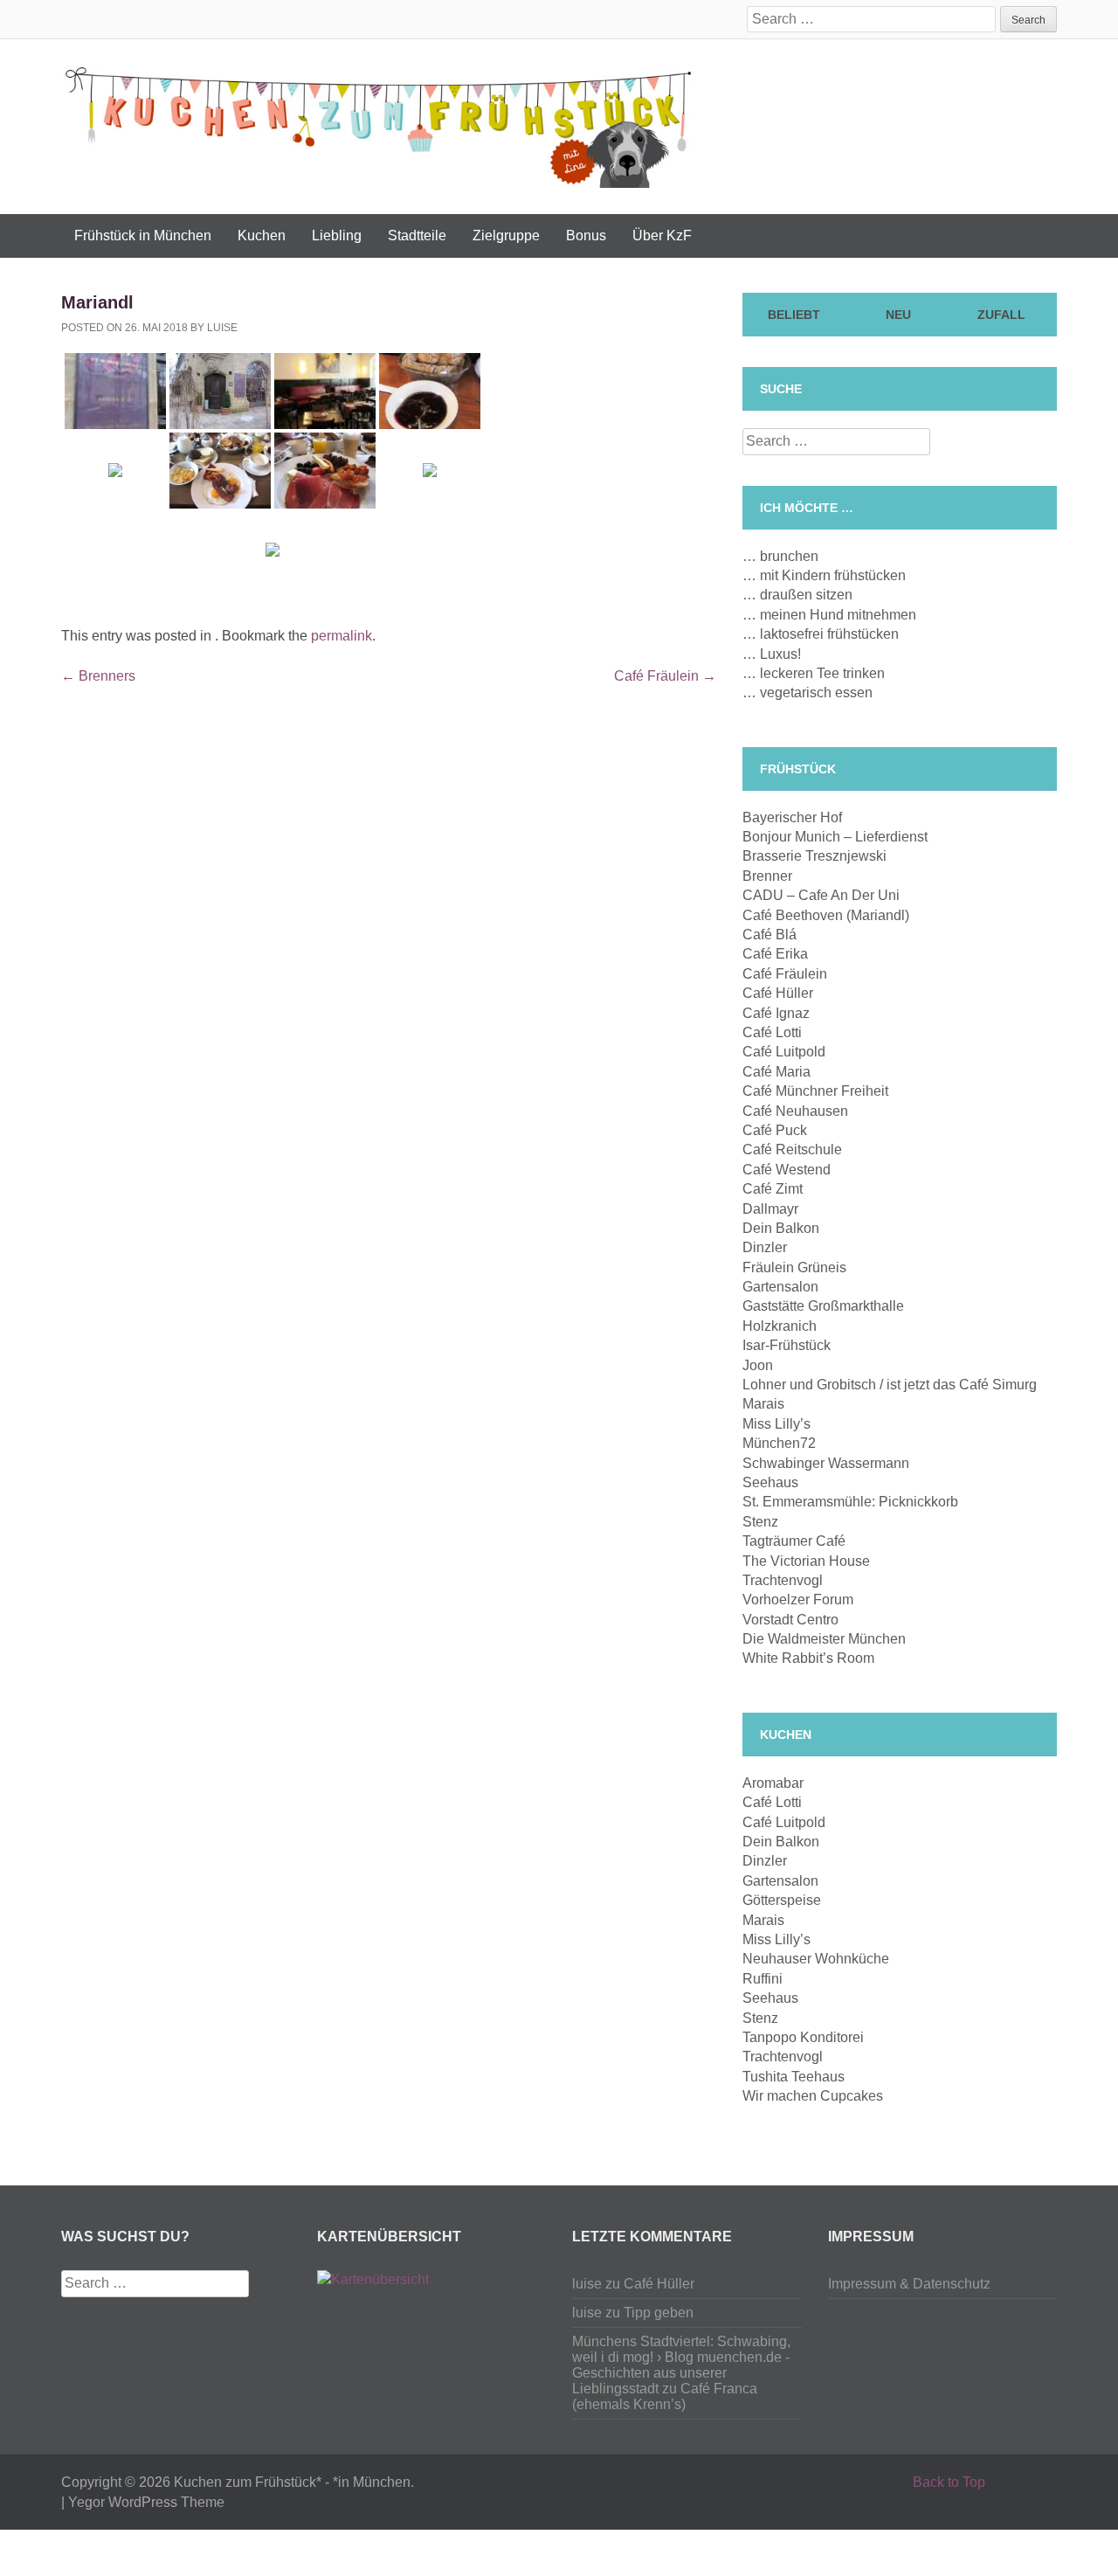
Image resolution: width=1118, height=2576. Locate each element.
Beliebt (794, 315)
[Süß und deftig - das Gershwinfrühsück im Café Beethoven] (220, 471)
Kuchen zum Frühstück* (248, 2482)
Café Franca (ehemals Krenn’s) (665, 2396)
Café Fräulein (665, 676)
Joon (758, 1365)
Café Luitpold (784, 1052)
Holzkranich (780, 1326)
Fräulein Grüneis (794, 1267)
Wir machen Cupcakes (813, 2096)
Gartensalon (780, 1287)
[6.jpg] (325, 391)
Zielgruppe (506, 235)
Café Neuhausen (795, 1111)
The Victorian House (806, 1561)
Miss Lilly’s (776, 1424)
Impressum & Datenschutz (909, 2284)
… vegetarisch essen (807, 692)
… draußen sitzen (797, 595)
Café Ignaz (776, 1013)
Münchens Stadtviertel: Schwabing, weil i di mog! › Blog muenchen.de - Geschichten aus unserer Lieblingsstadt (681, 2365)
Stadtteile (417, 235)
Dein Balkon (781, 1228)
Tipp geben (659, 2313)
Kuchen (262, 235)
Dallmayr (770, 1209)
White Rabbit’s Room (808, 1658)
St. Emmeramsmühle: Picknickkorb (850, 1502)
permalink (342, 636)
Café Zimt (773, 1189)
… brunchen (780, 556)
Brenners (98, 676)
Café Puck (775, 1130)
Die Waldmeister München (824, 1639)
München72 (779, 1443)
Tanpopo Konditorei (803, 2037)
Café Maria (776, 1072)
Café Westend (787, 1170)
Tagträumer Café (794, 1541)
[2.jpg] (115, 471)
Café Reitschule (792, 1150)
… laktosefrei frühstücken (821, 634)
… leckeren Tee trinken (814, 673)
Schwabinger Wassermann (826, 1463)
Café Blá (769, 935)
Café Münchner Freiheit (815, 1091)
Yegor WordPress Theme (146, 2502)
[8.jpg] (220, 391)
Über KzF (662, 235)
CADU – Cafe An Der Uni (821, 895)
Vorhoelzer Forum (798, 1600)
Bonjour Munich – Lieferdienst (835, 837)
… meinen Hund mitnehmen (829, 615)
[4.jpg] (430, 471)
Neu (898, 315)
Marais (763, 1404)
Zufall (1001, 315)
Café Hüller (778, 993)
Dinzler (765, 1247)
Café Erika (775, 954)
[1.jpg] (273, 550)
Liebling (337, 235)
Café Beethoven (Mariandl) (826, 915)
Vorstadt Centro (790, 1620)
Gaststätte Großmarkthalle (823, 1306)
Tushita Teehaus (794, 2077)
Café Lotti (772, 1032)
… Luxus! (772, 654)
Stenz (760, 1522)
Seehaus (770, 1482)
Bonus (586, 235)
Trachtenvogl (783, 1580)
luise (222, 328)
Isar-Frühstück (787, 1345)
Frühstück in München (143, 235)
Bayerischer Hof (792, 817)
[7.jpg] (115, 391)
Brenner (767, 876)
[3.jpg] (430, 391)
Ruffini (763, 1979)
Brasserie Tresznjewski (814, 856)
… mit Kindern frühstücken (824, 575)
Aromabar (773, 1783)
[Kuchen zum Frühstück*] (378, 124)
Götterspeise (782, 1900)
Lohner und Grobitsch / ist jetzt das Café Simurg (890, 1385)
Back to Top (949, 2482)
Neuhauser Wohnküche (816, 1959)
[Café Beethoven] (325, 471)
